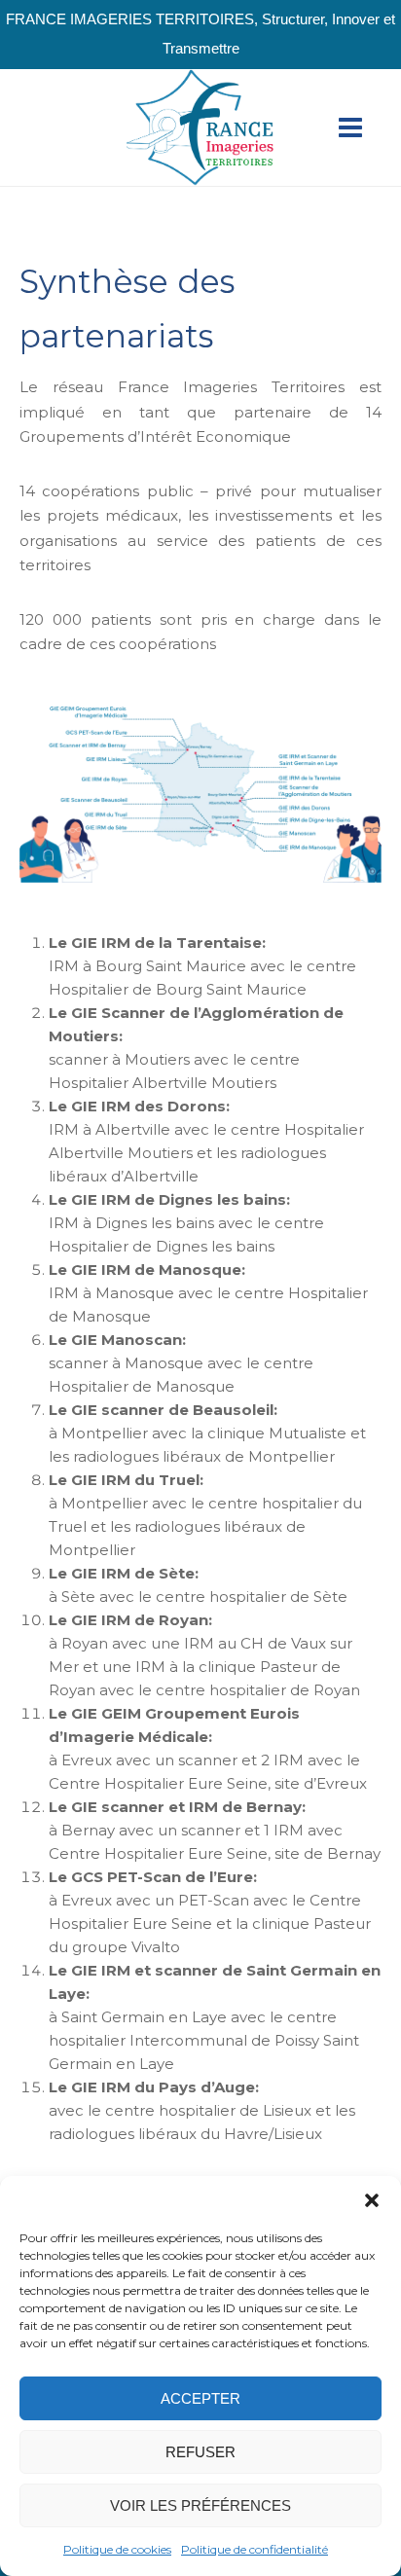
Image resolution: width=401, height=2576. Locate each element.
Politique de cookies (117, 2549)
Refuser (200, 2452)
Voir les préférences (200, 2505)
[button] (372, 2200)
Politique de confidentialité (255, 2549)
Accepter (200, 2398)
